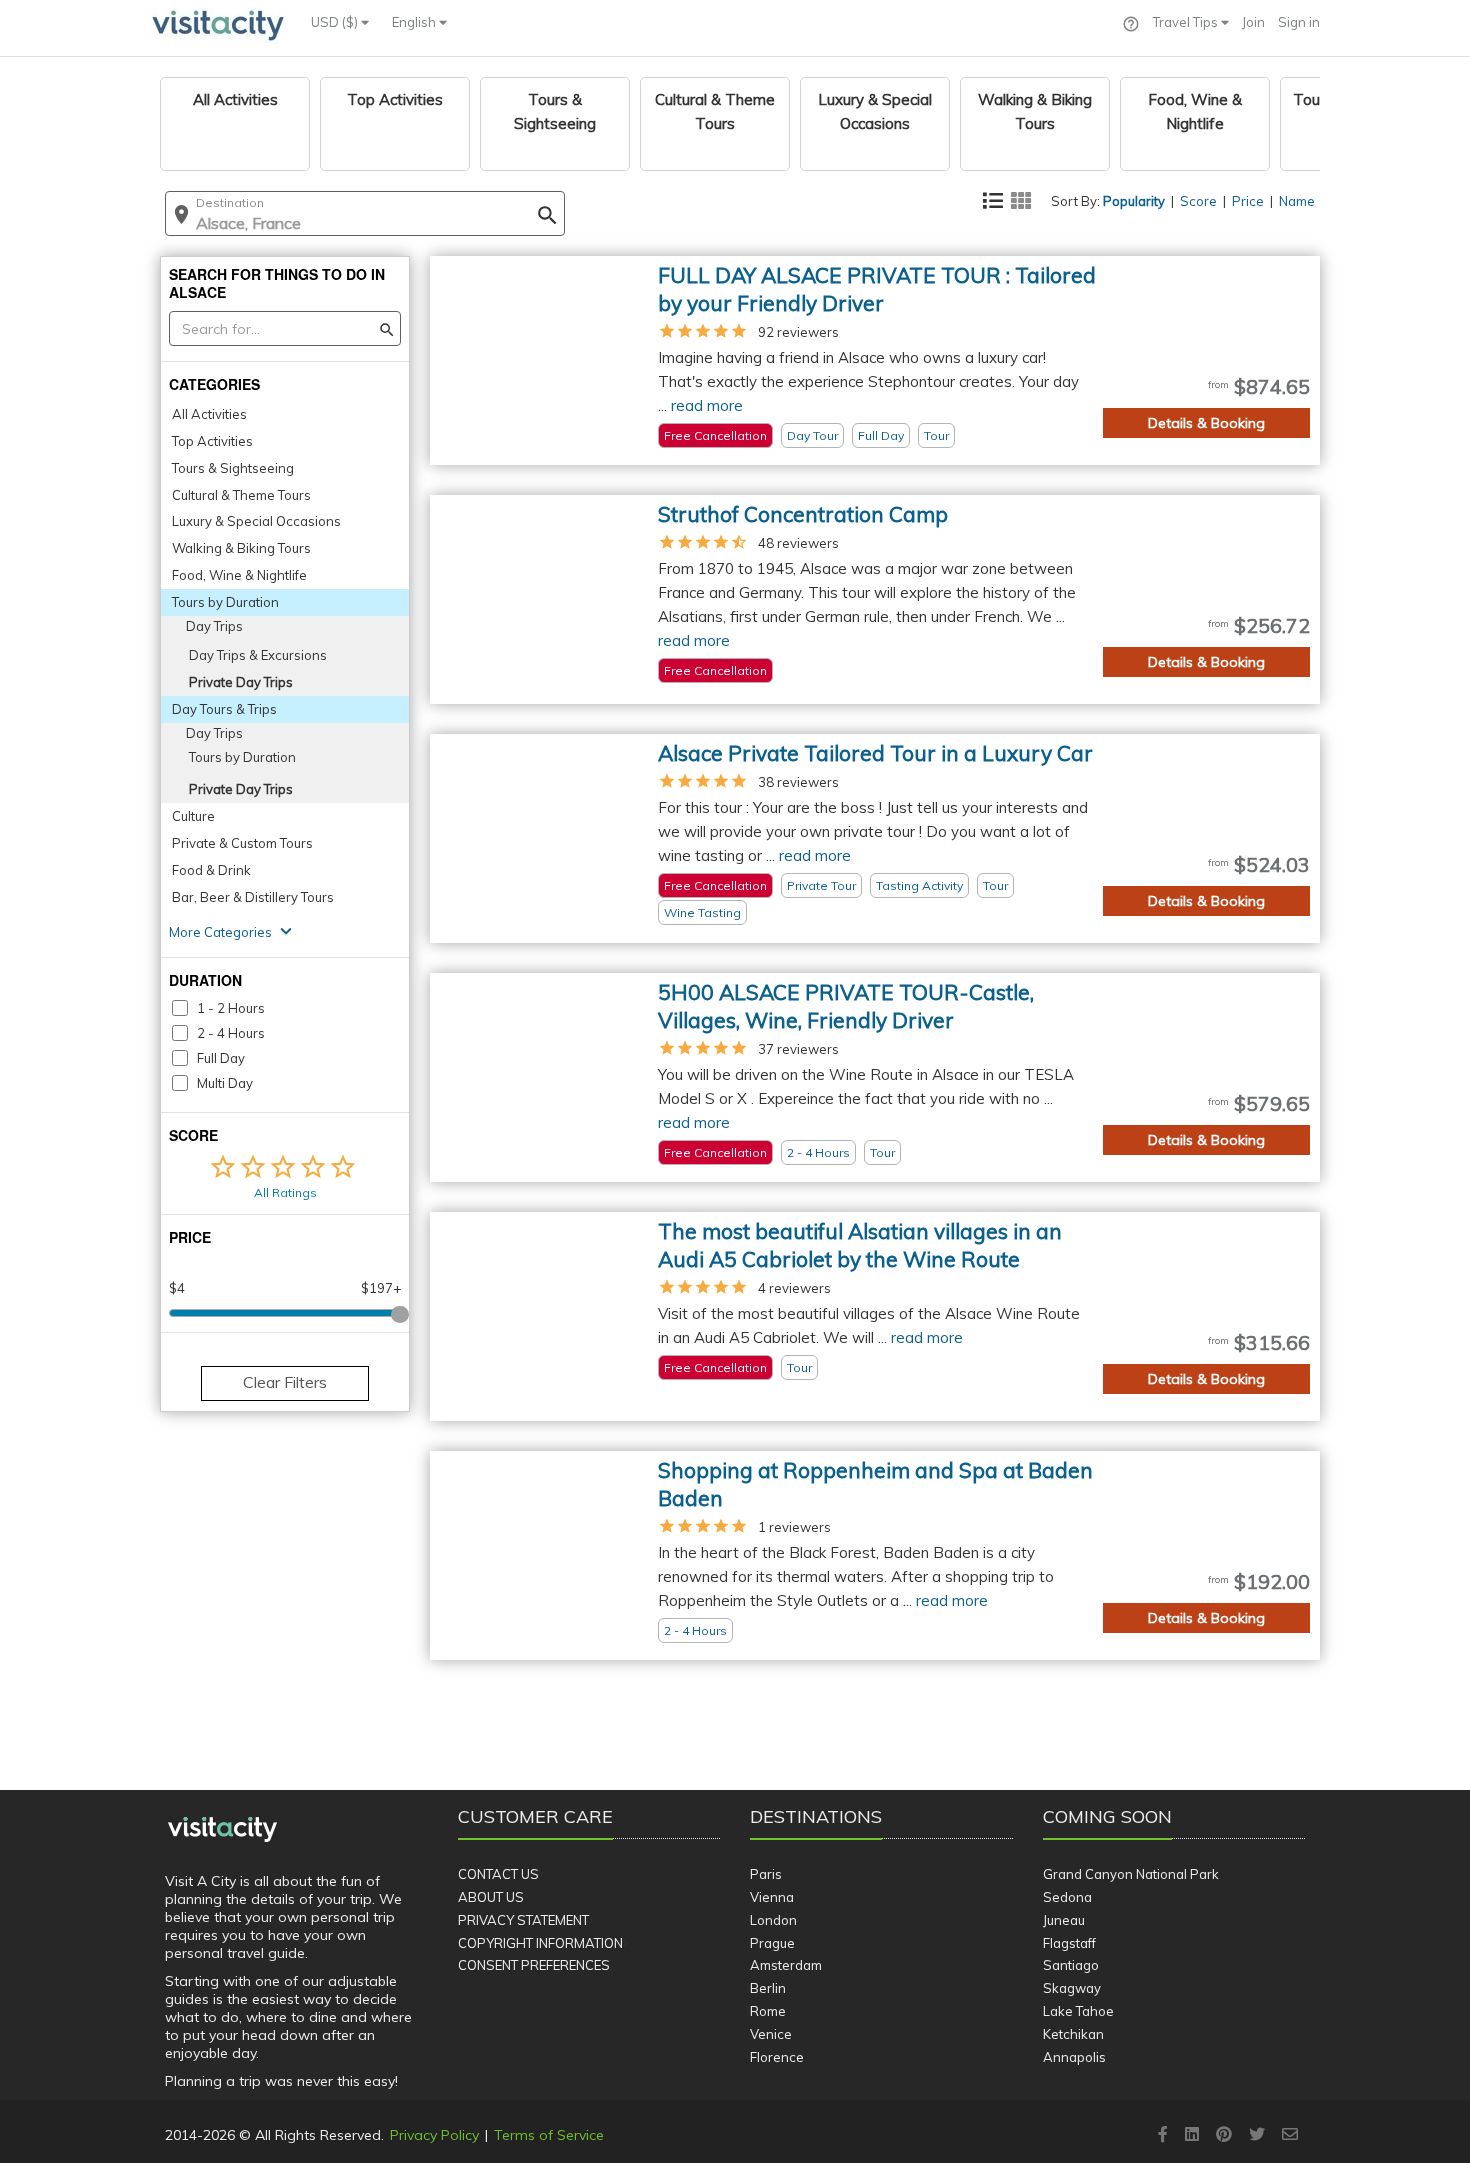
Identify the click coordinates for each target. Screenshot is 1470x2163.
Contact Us (498, 1874)
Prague (772, 1943)
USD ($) (336, 22)
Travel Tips (1187, 22)
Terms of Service (549, 2135)
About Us (491, 1897)
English (415, 22)
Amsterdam (786, 1965)
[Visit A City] (222, 1830)
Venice (771, 2034)
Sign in (1299, 22)
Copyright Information (540, 1943)
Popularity (1134, 201)
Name (1297, 201)
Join (1253, 22)
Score (1198, 201)
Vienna (772, 1897)
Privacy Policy (434, 2135)
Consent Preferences (534, 1965)
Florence (777, 2057)
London (773, 1920)
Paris (766, 1874)
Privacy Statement (523, 1920)
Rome (768, 2011)
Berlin (768, 1988)
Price (1248, 201)
